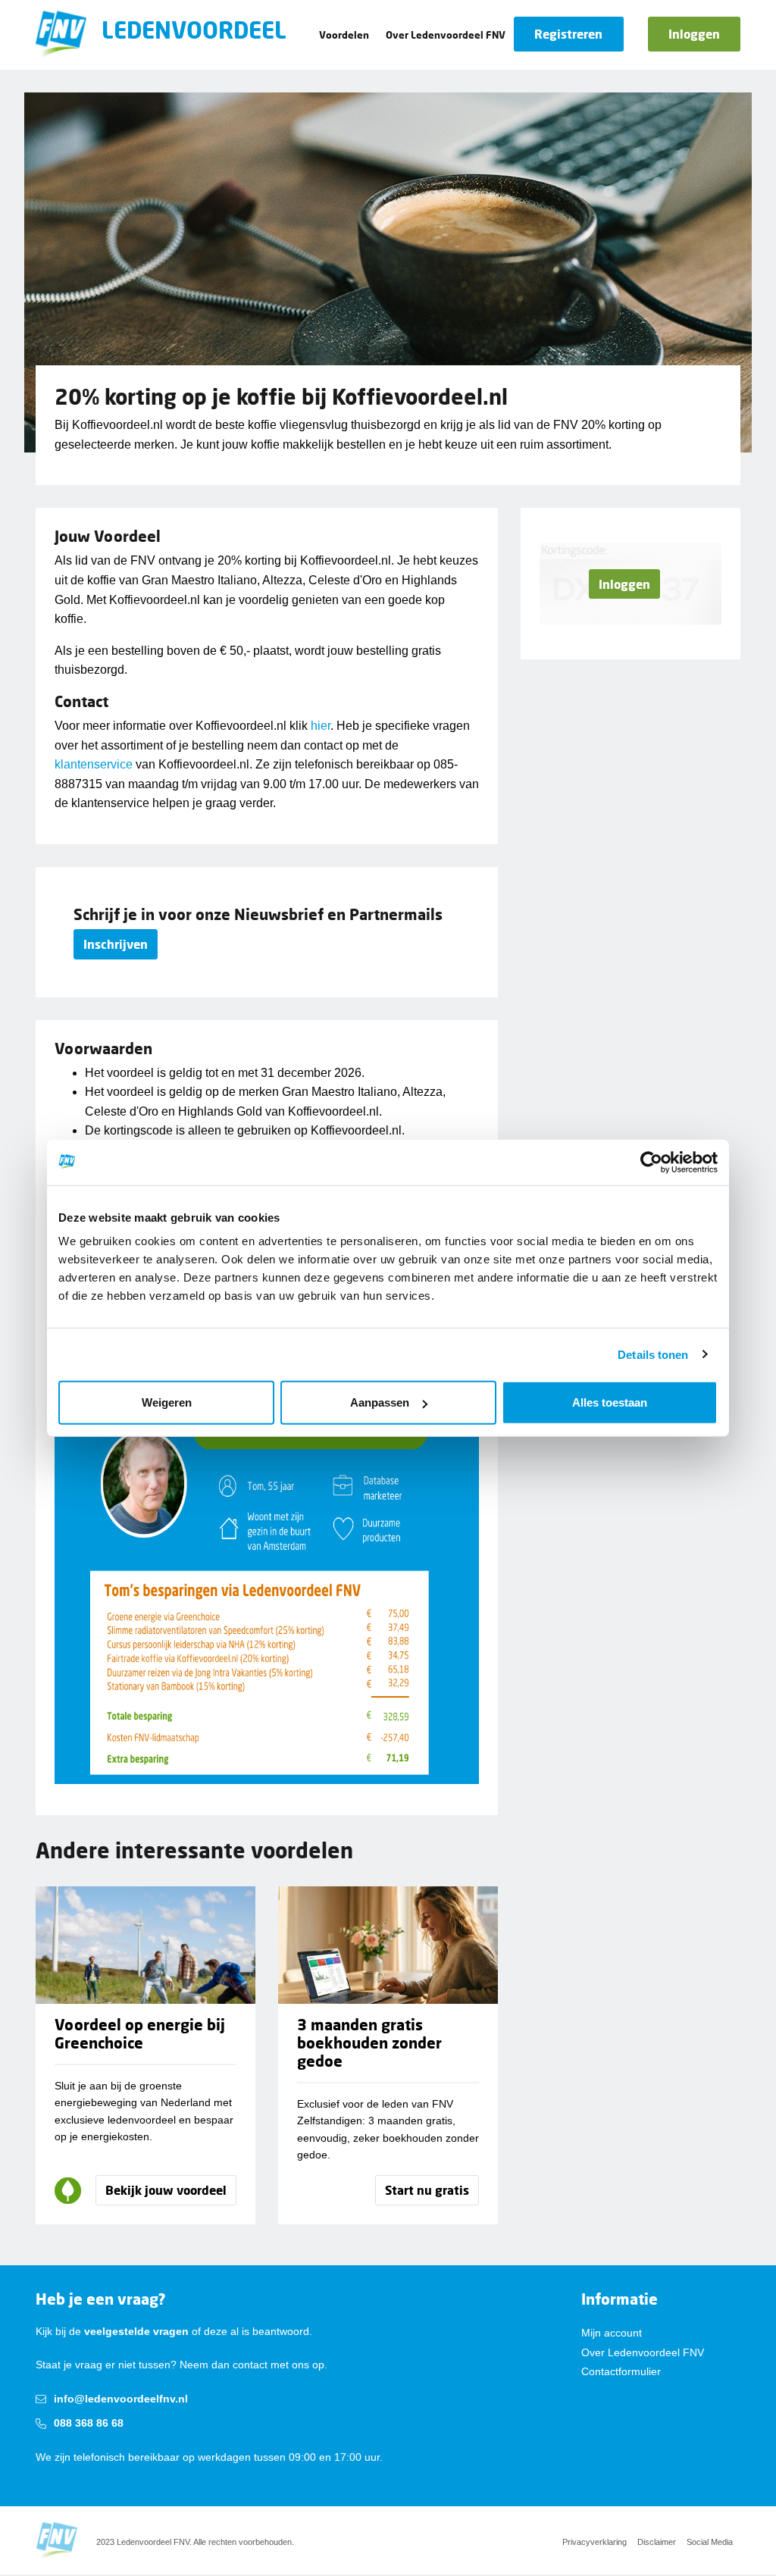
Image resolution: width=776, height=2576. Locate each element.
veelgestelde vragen (136, 2331)
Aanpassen (380, 1402)
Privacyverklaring (595, 2542)
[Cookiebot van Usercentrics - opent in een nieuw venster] (651, 1162)
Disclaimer (657, 2542)
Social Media (710, 2542)
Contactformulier (621, 2371)
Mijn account (612, 2333)
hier (321, 726)
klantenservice (94, 764)
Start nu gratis (427, 2190)
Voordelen (344, 35)
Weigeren (167, 1402)
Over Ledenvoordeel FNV (446, 35)
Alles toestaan (610, 1402)
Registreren (568, 34)
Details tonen (653, 1354)
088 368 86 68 (89, 2423)
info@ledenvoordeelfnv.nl (121, 2399)
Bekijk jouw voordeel (166, 2190)
